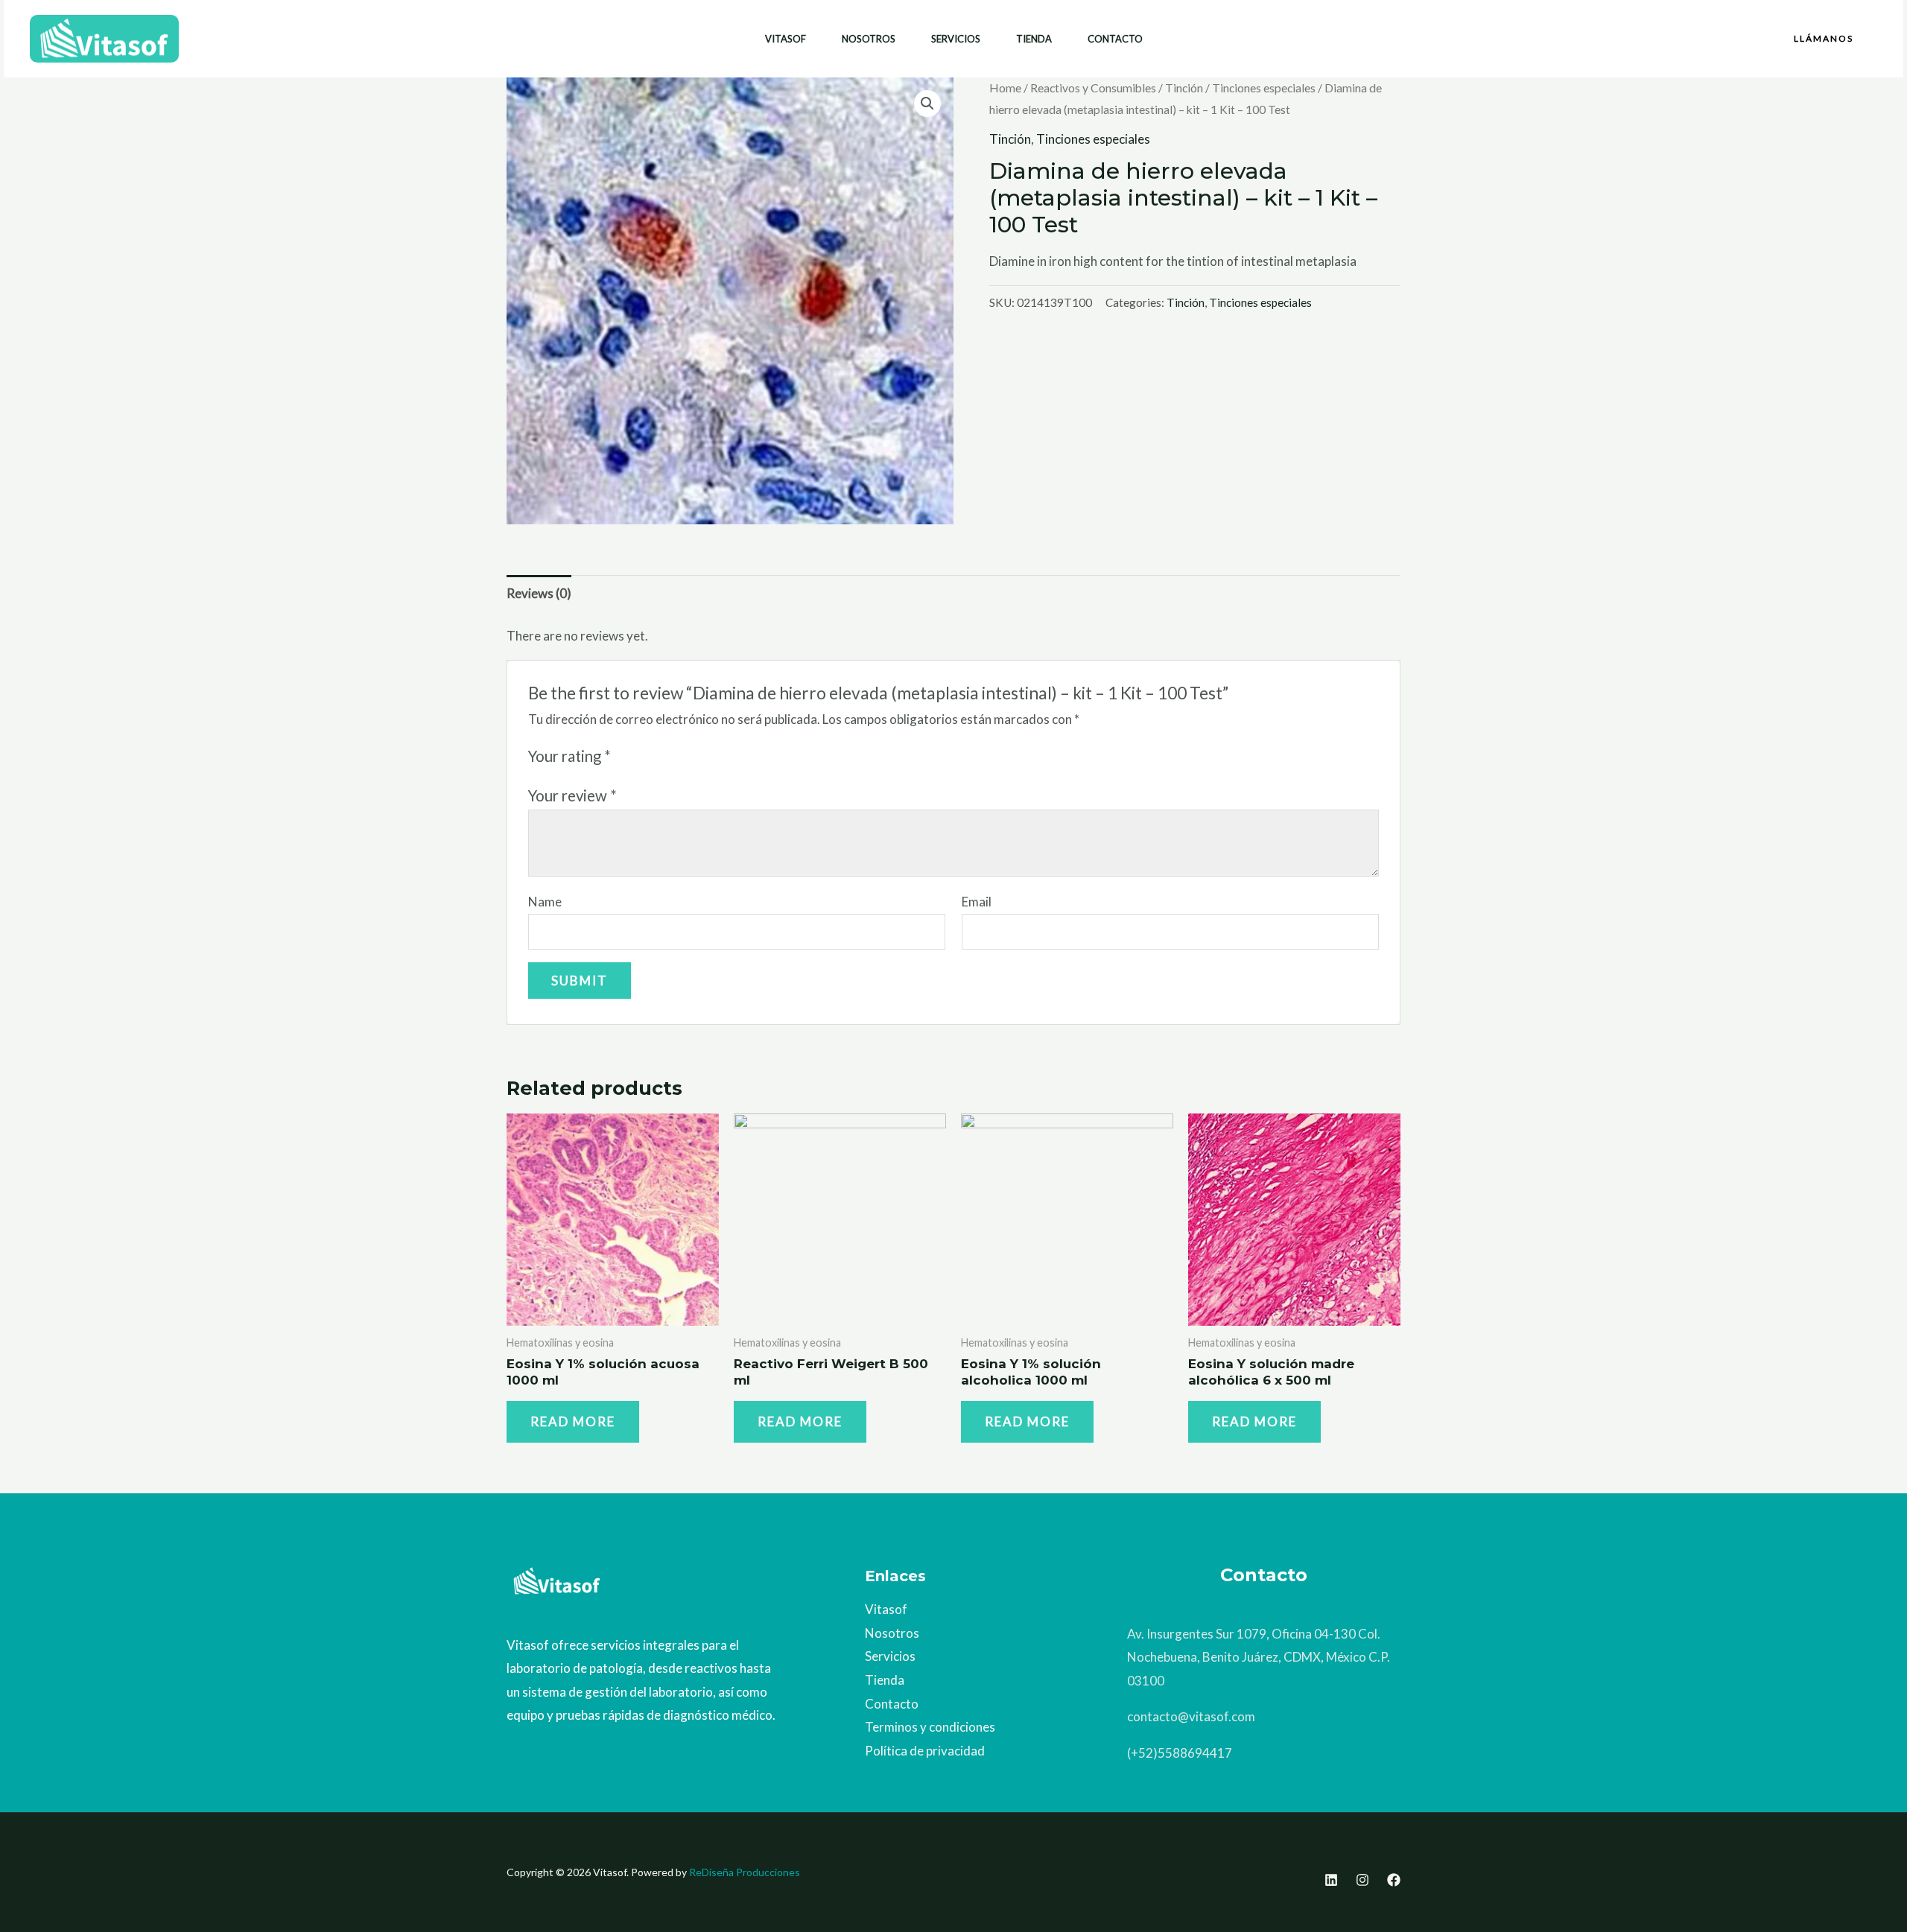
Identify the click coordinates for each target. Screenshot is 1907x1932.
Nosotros (869, 39)
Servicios (956, 39)
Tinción (1184, 88)
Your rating (569, 756)
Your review (572, 795)
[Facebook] (1394, 1880)
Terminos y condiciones (930, 1727)
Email (977, 902)
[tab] (539, 593)
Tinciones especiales (1264, 88)
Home (1005, 88)
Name (545, 902)
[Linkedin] (1331, 1880)
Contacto (1115, 39)
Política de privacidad (925, 1751)
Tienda (1034, 39)
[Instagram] (1362, 1880)
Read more (573, 1421)
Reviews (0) (539, 593)
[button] (1824, 39)
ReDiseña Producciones (745, 1872)
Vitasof (786, 39)
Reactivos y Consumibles (1093, 88)
